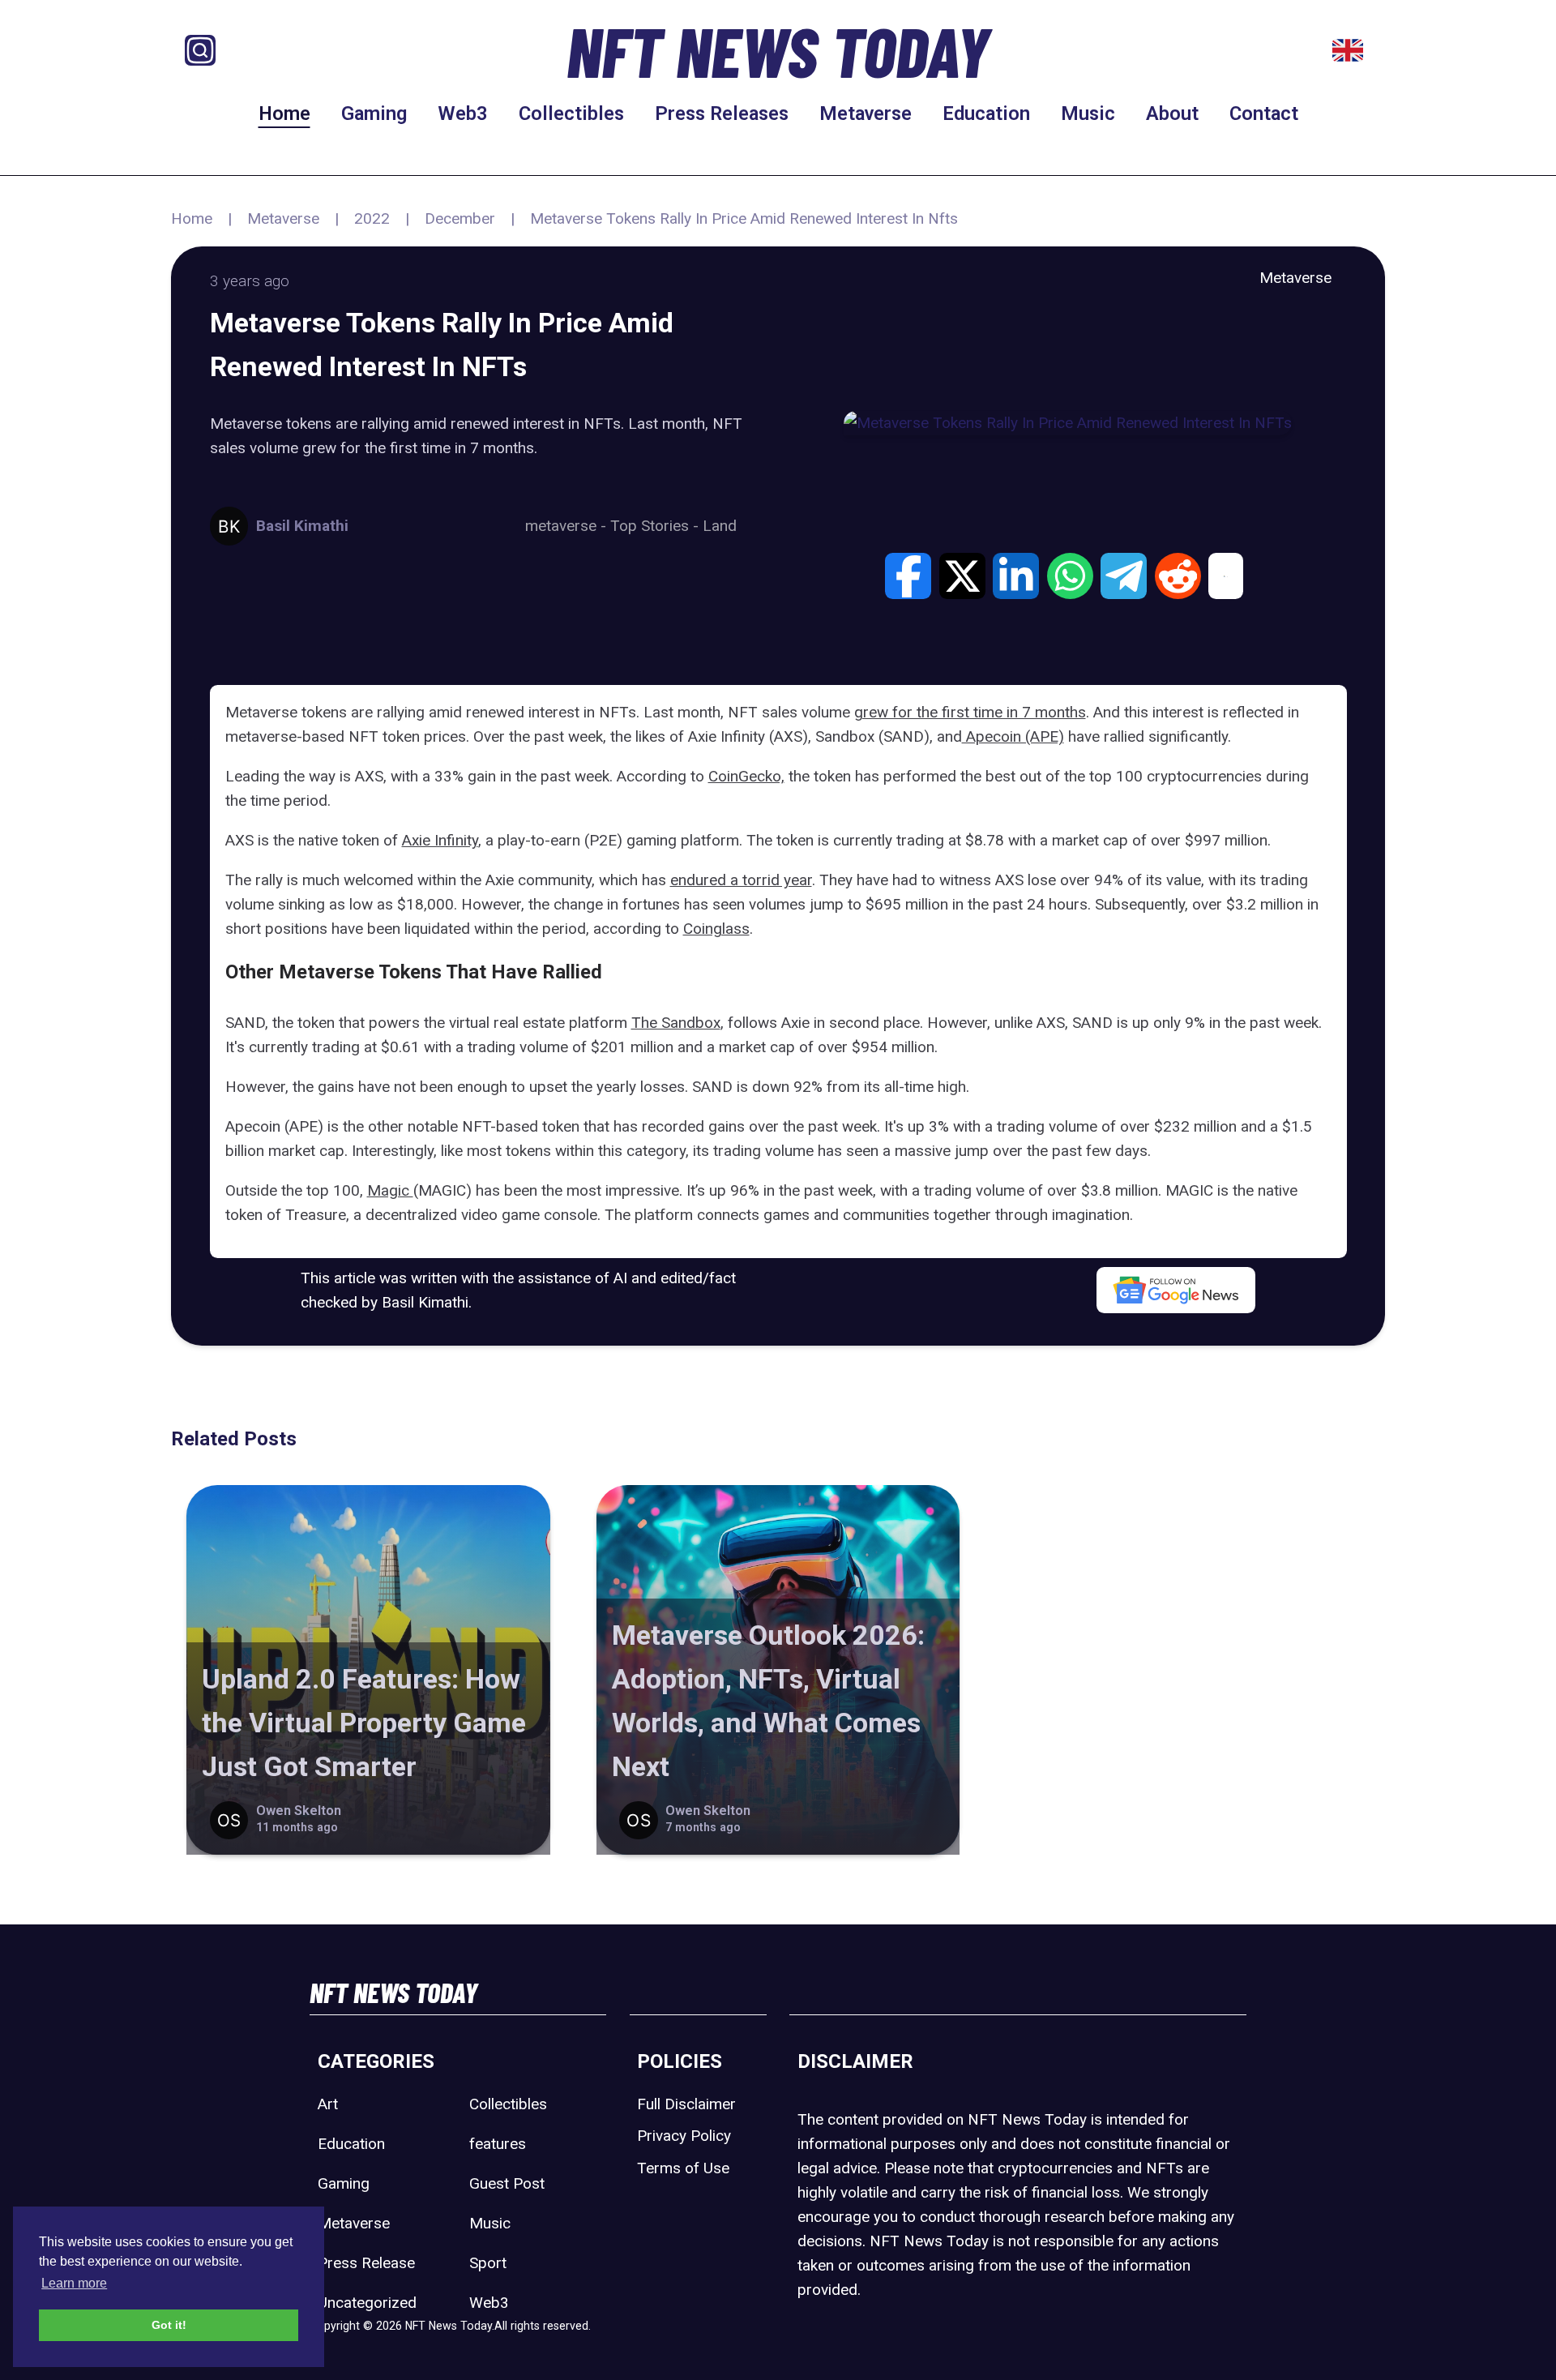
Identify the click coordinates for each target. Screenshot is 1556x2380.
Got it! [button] (169, 2325)
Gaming (374, 113)
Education (986, 113)
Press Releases (722, 113)
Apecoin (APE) (1013, 736)
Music (1088, 113)
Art (328, 2104)
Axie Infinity (440, 840)
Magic (390, 1190)
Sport (488, 2263)
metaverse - (568, 526)
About (1172, 113)
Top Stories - (656, 526)
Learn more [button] (74, 2283)
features (498, 2144)
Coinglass (716, 929)
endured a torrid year (741, 880)
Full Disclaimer (686, 2104)
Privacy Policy (684, 2136)
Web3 (463, 113)
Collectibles (571, 113)
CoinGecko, (746, 776)
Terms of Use (683, 2168)
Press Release (366, 2263)
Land (720, 526)
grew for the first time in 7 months (970, 712)
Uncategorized (367, 2303)
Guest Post (507, 2183)
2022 (372, 218)
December (460, 218)
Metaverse (866, 113)
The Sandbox (676, 1023)
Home (284, 113)
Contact (1264, 113)
